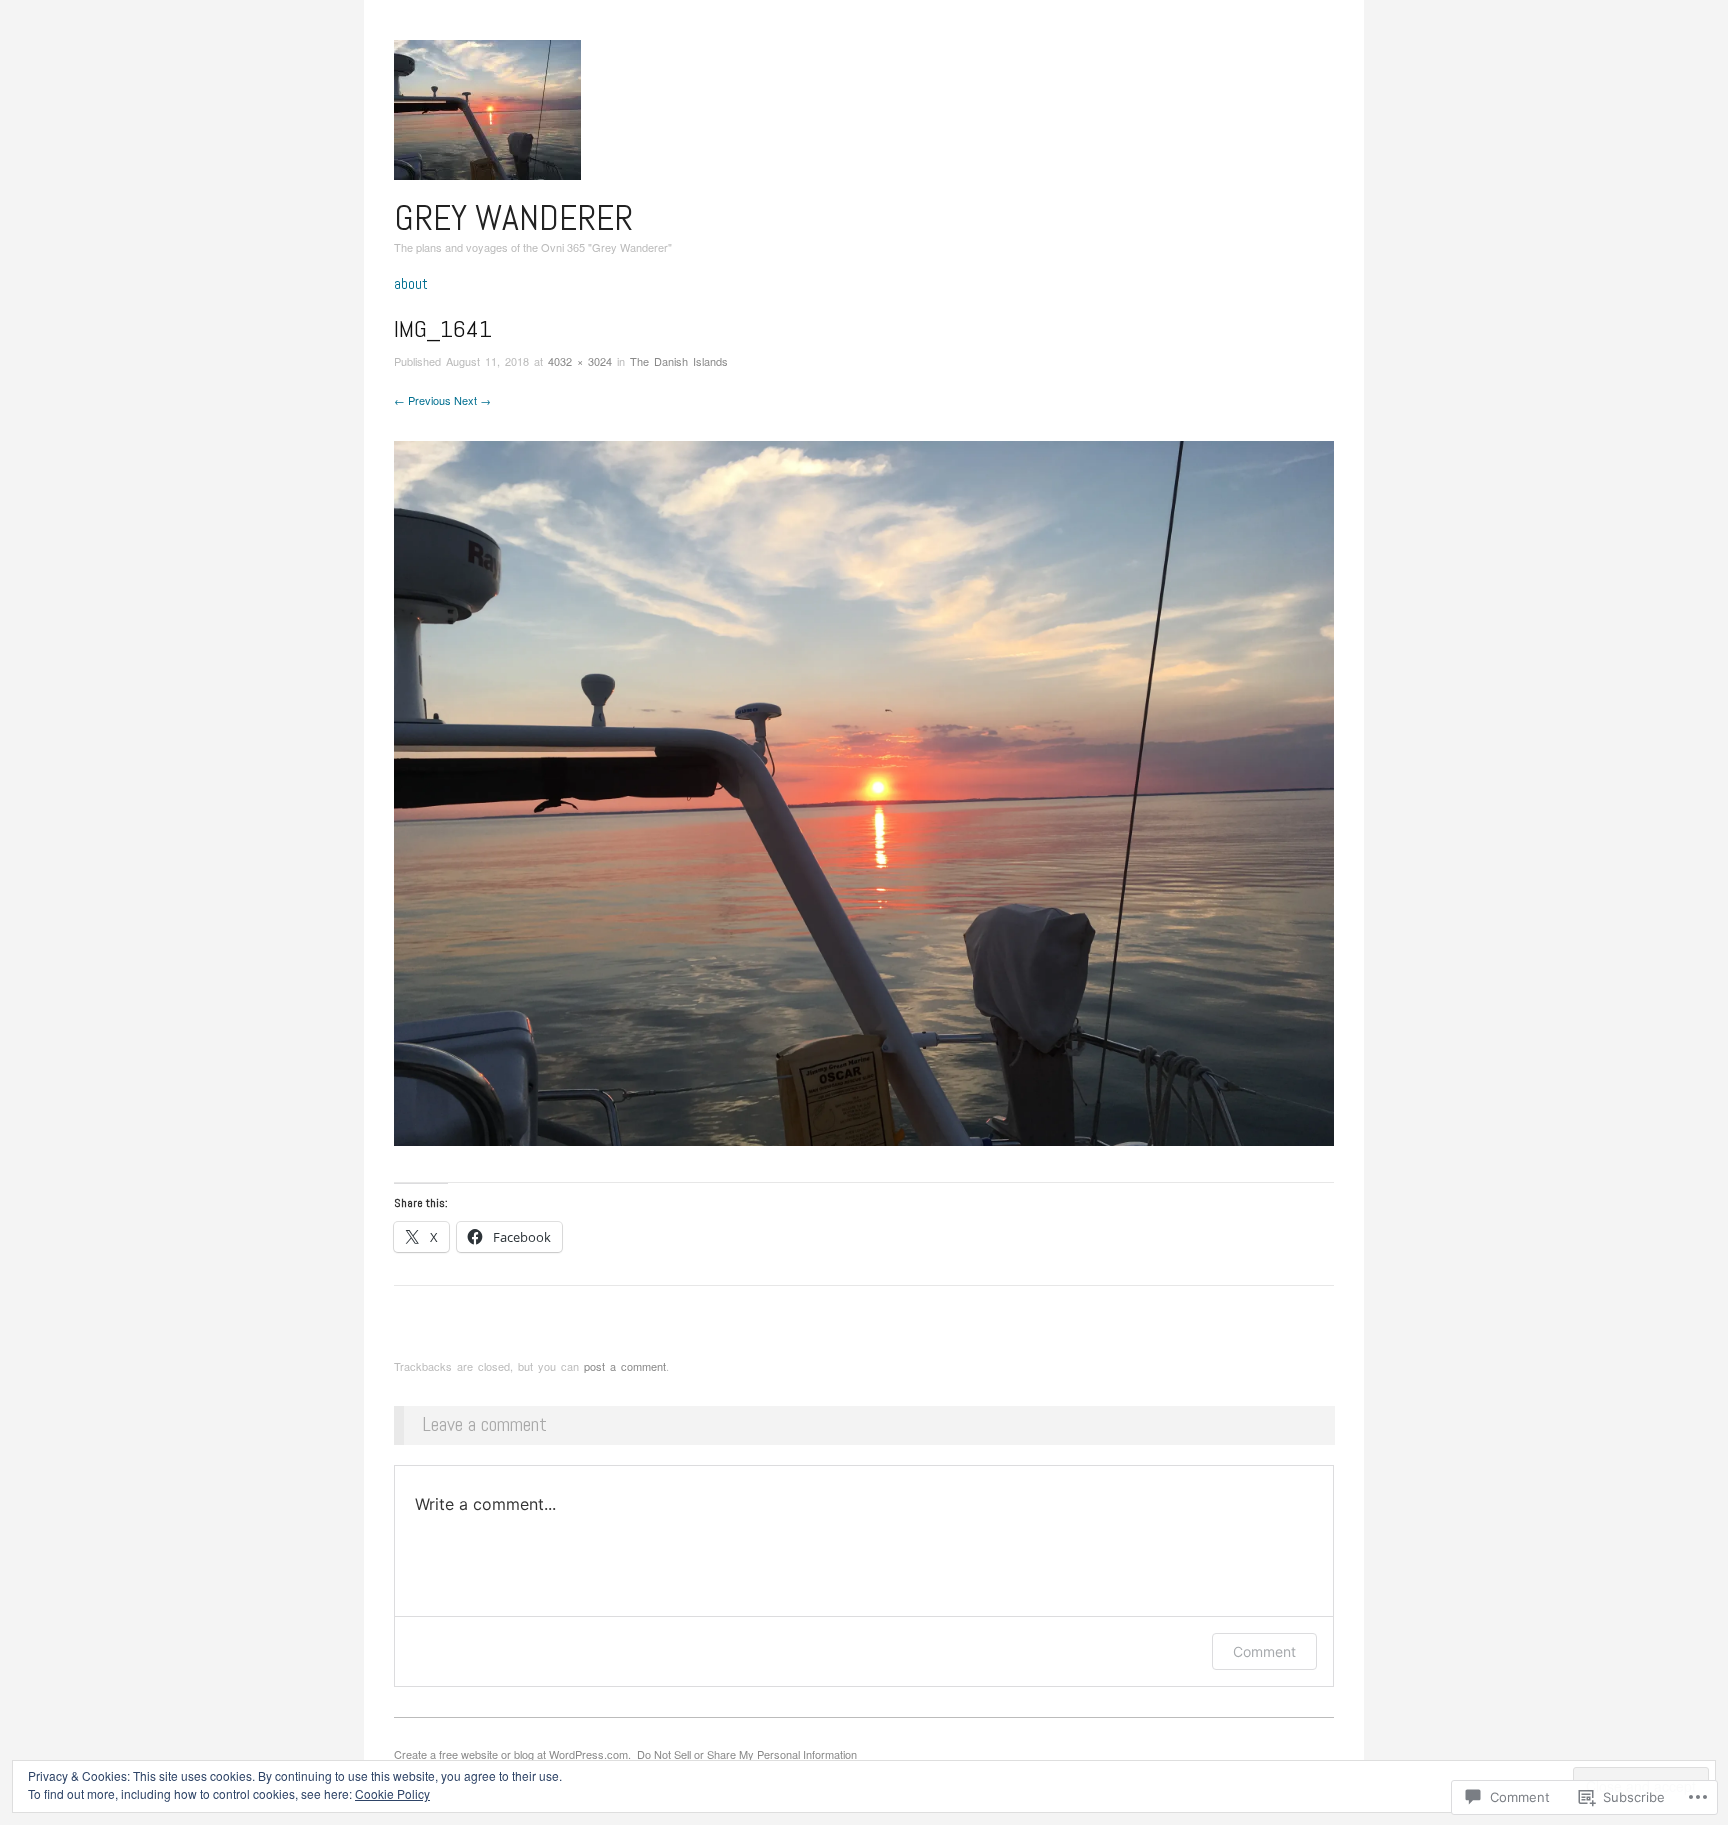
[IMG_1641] (864, 790)
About (411, 284)
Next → (472, 400)
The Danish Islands (679, 361)
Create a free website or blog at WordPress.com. (512, 1754)
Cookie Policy (392, 1793)
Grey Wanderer (513, 218)
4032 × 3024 (580, 361)
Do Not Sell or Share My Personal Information (747, 1754)
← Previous (422, 400)
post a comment (625, 1366)
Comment (1264, 1651)
